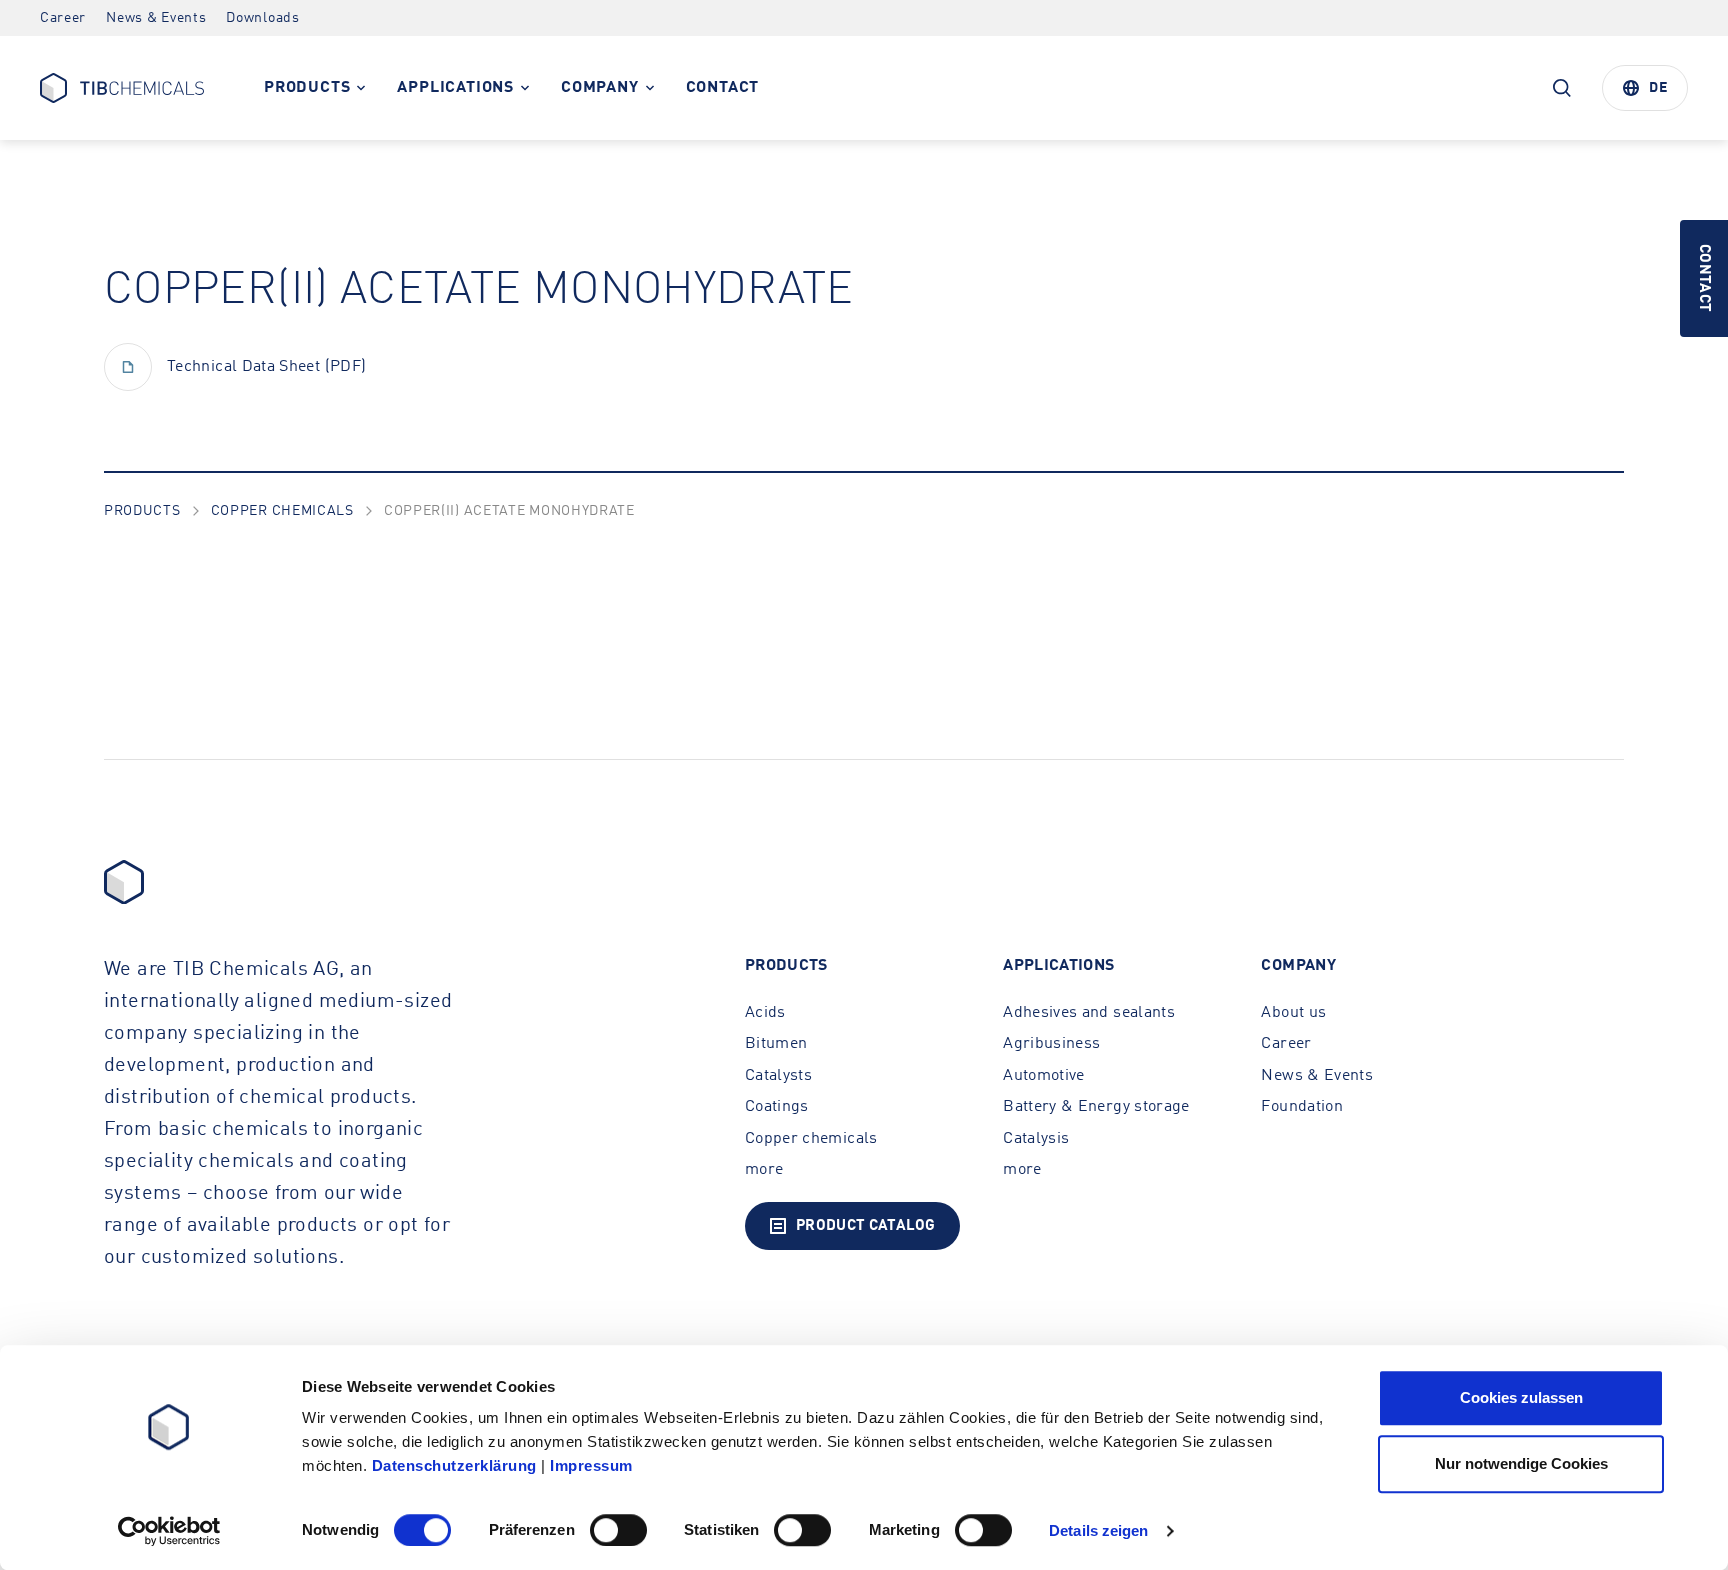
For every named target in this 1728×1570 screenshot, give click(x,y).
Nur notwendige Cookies (1521, 1463)
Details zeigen (1098, 1530)
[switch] (618, 1530)
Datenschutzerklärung (454, 1465)
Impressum (591, 1465)
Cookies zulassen (1521, 1397)
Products (142, 511)
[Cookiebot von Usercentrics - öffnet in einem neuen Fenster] (169, 1531)
